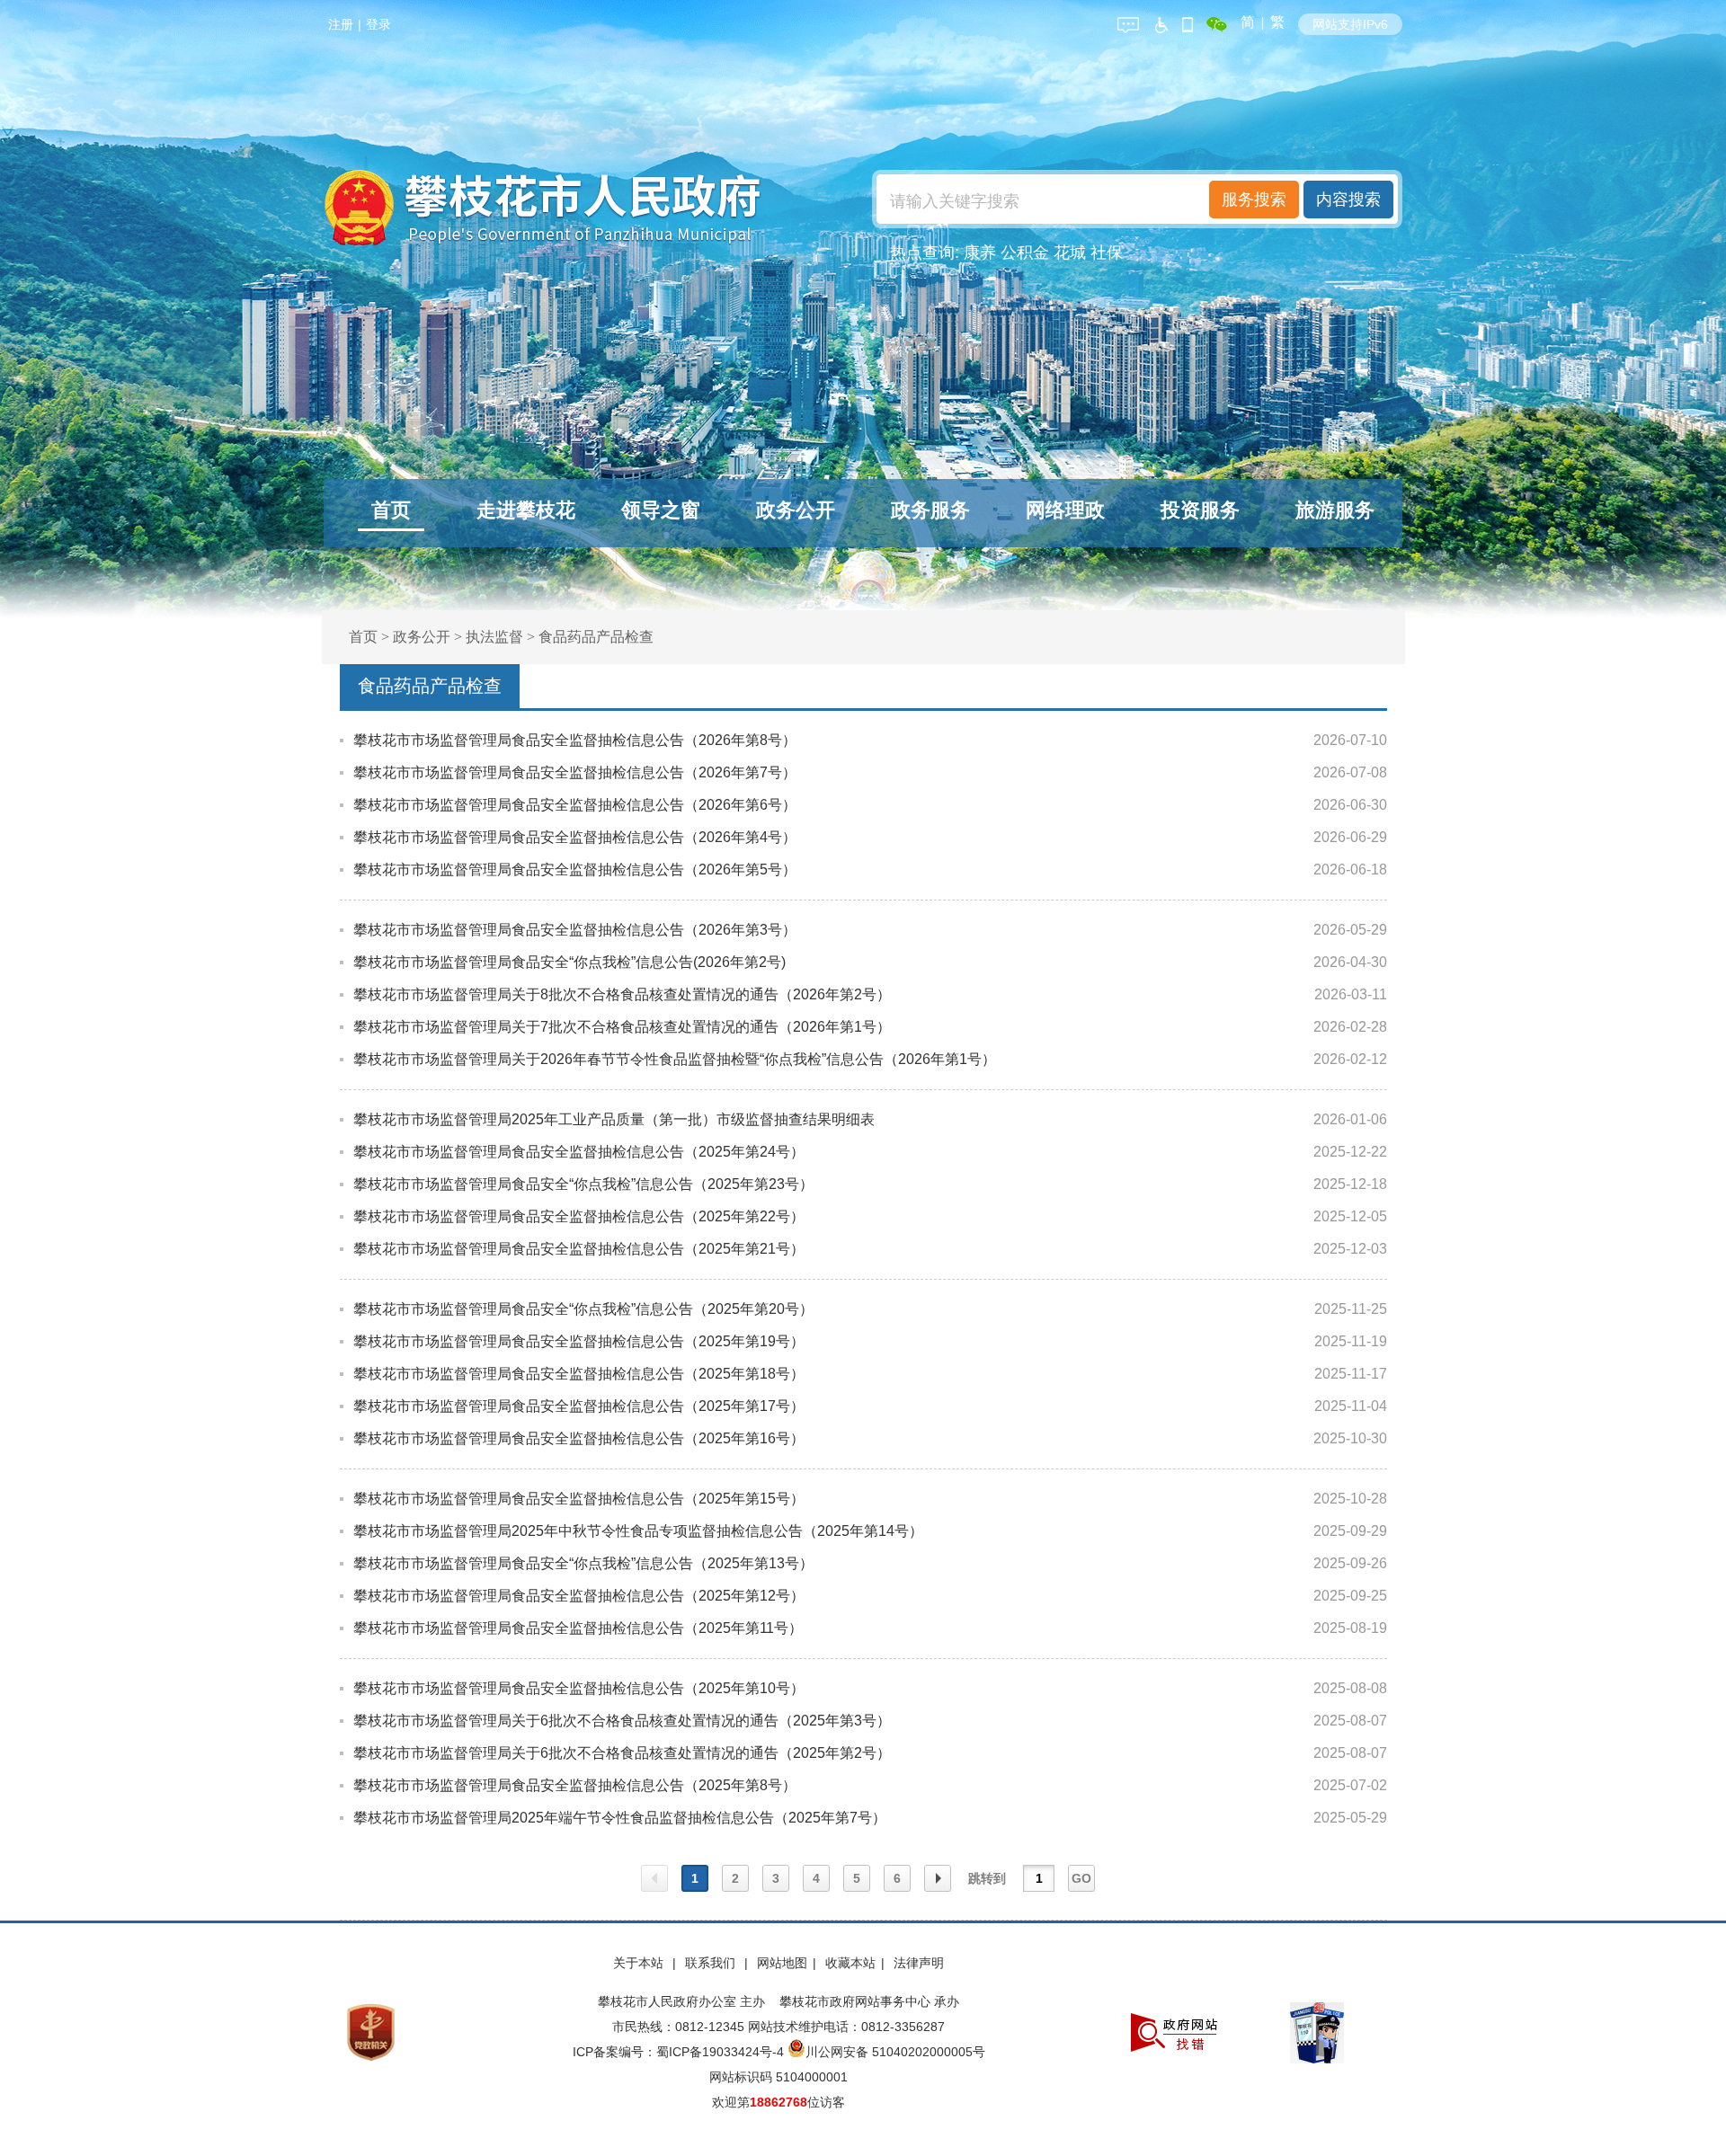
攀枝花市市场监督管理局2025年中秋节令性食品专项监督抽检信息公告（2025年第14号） (638, 1531)
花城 (1070, 253)
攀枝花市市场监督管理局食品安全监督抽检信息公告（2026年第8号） (575, 740)
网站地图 (782, 1963)
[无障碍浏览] (1161, 22)
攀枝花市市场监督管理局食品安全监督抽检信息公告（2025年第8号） (575, 1785)
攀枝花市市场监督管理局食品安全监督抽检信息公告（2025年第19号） (579, 1341)
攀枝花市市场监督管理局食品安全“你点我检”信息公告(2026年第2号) (569, 962)
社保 (1107, 253)
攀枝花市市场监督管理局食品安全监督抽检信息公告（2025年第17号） (579, 1406)
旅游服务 (1335, 510)
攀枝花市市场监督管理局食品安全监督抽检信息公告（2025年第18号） (579, 1374)
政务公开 (796, 510)
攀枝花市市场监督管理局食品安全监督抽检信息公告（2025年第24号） (579, 1152)
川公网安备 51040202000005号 (895, 2052)
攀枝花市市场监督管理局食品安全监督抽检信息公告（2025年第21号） (579, 1249)
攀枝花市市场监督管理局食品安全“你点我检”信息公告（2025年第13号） (583, 1563)
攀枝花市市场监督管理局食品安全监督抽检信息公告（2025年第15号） (579, 1499)
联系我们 (712, 1963)
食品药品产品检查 (596, 637)
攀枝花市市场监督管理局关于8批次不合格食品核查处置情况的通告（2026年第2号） (622, 994)
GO (1081, 1878)
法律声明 (919, 1963)
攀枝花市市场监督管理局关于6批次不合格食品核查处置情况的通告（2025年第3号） (622, 1721)
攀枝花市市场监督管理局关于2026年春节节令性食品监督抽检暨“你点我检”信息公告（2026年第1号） (675, 1059)
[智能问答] (1128, 22)
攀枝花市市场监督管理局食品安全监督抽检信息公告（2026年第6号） (575, 805)
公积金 (1025, 253)
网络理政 (1065, 510)
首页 (391, 510)
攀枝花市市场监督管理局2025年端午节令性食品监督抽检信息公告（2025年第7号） (620, 1818)
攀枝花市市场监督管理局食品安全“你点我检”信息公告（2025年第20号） (583, 1309)
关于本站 (640, 1963)
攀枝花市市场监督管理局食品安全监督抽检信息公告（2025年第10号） (579, 1688)
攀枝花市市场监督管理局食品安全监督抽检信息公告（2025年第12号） (579, 1596)
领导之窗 (661, 510)
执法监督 (494, 637)
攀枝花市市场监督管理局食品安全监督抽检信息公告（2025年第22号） (579, 1216)
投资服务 (1200, 510)
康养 (980, 253)
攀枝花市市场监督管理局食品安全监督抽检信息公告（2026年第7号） (575, 772)
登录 (378, 24)
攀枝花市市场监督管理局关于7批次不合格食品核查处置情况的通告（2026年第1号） (622, 1027)
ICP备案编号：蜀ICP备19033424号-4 (680, 2052)
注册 (341, 24)
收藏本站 (850, 1963)
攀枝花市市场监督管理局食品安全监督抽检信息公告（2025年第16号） (579, 1438)
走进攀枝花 (526, 510)
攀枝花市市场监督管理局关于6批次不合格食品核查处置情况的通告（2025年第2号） (622, 1753)
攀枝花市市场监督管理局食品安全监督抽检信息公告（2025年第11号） (578, 1628)
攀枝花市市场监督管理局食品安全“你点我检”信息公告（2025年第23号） (583, 1184)
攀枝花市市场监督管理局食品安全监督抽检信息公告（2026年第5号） (575, 869)
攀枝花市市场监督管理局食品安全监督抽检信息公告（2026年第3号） (575, 930)
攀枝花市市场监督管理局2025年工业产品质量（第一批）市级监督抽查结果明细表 (614, 1119)
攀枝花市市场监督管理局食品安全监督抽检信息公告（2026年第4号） (575, 837)
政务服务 (930, 510)
